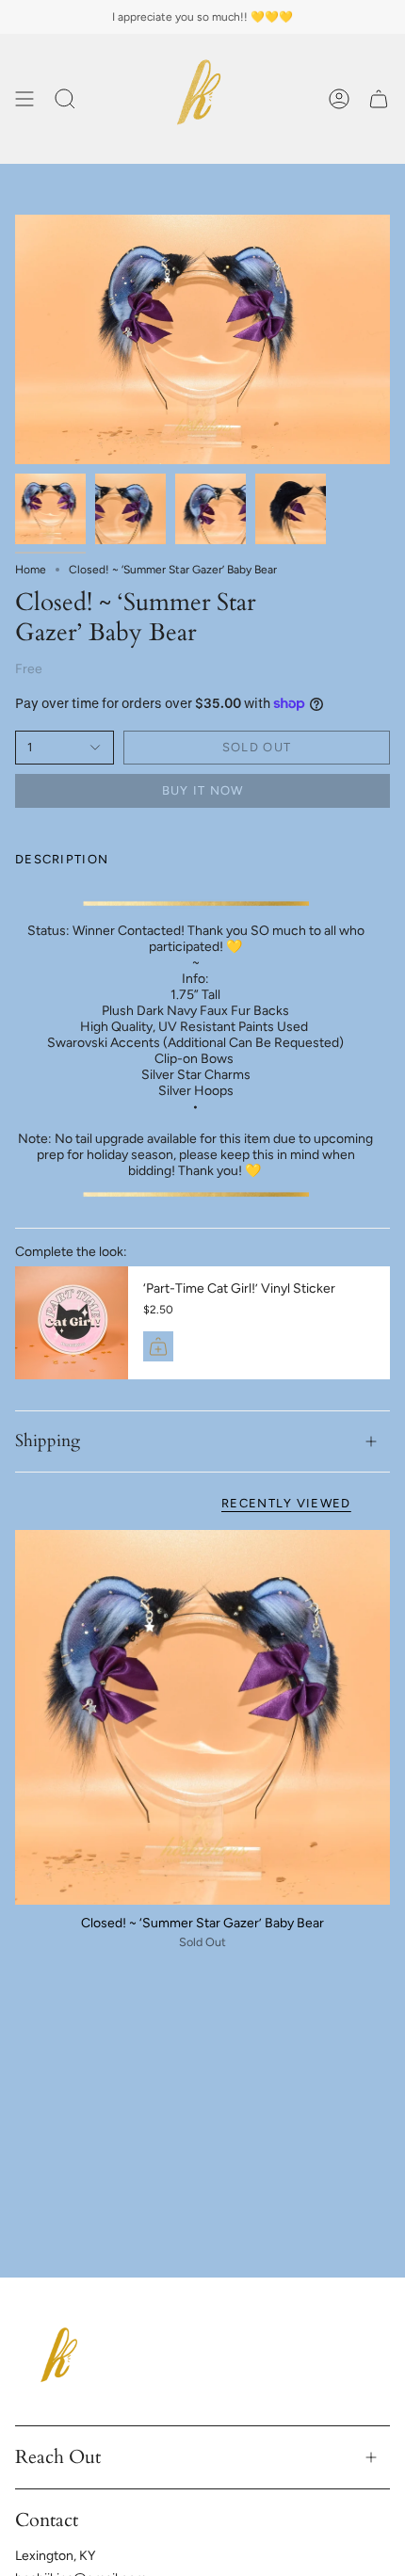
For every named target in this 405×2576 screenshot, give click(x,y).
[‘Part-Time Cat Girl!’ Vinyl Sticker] (72, 1323)
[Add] (158, 1346)
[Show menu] (24, 99)
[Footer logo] (62, 2360)
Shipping (48, 1441)
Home (31, 570)
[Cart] (379, 99)
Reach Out (58, 2457)
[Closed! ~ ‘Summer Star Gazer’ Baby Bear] (202, 1717)
